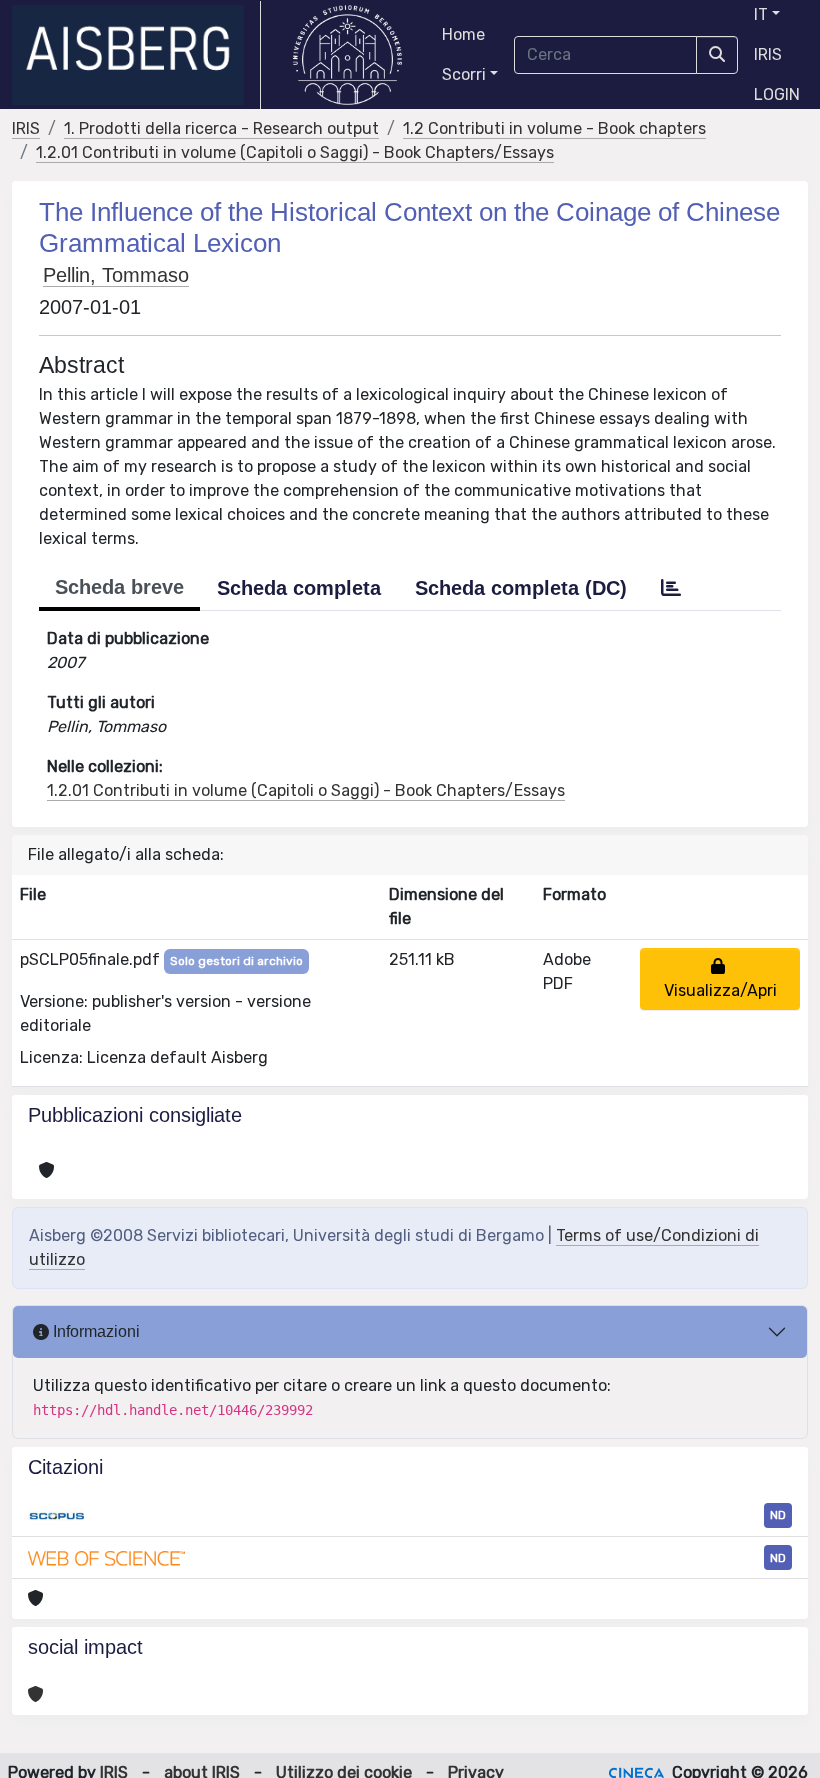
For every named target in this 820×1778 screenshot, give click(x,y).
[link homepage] (136, 55)
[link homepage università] (347, 55)
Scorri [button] (464, 74)
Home (463, 34)
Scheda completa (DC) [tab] (521, 588)
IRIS (768, 54)
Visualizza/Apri (720, 978)
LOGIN (777, 94)
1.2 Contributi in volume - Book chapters (554, 128)
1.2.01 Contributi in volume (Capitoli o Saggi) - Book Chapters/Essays (295, 152)
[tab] (671, 588)
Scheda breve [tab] (119, 587)
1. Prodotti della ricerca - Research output (221, 128)
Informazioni (94, 1331)
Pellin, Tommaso (116, 275)
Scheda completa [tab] (299, 588)
